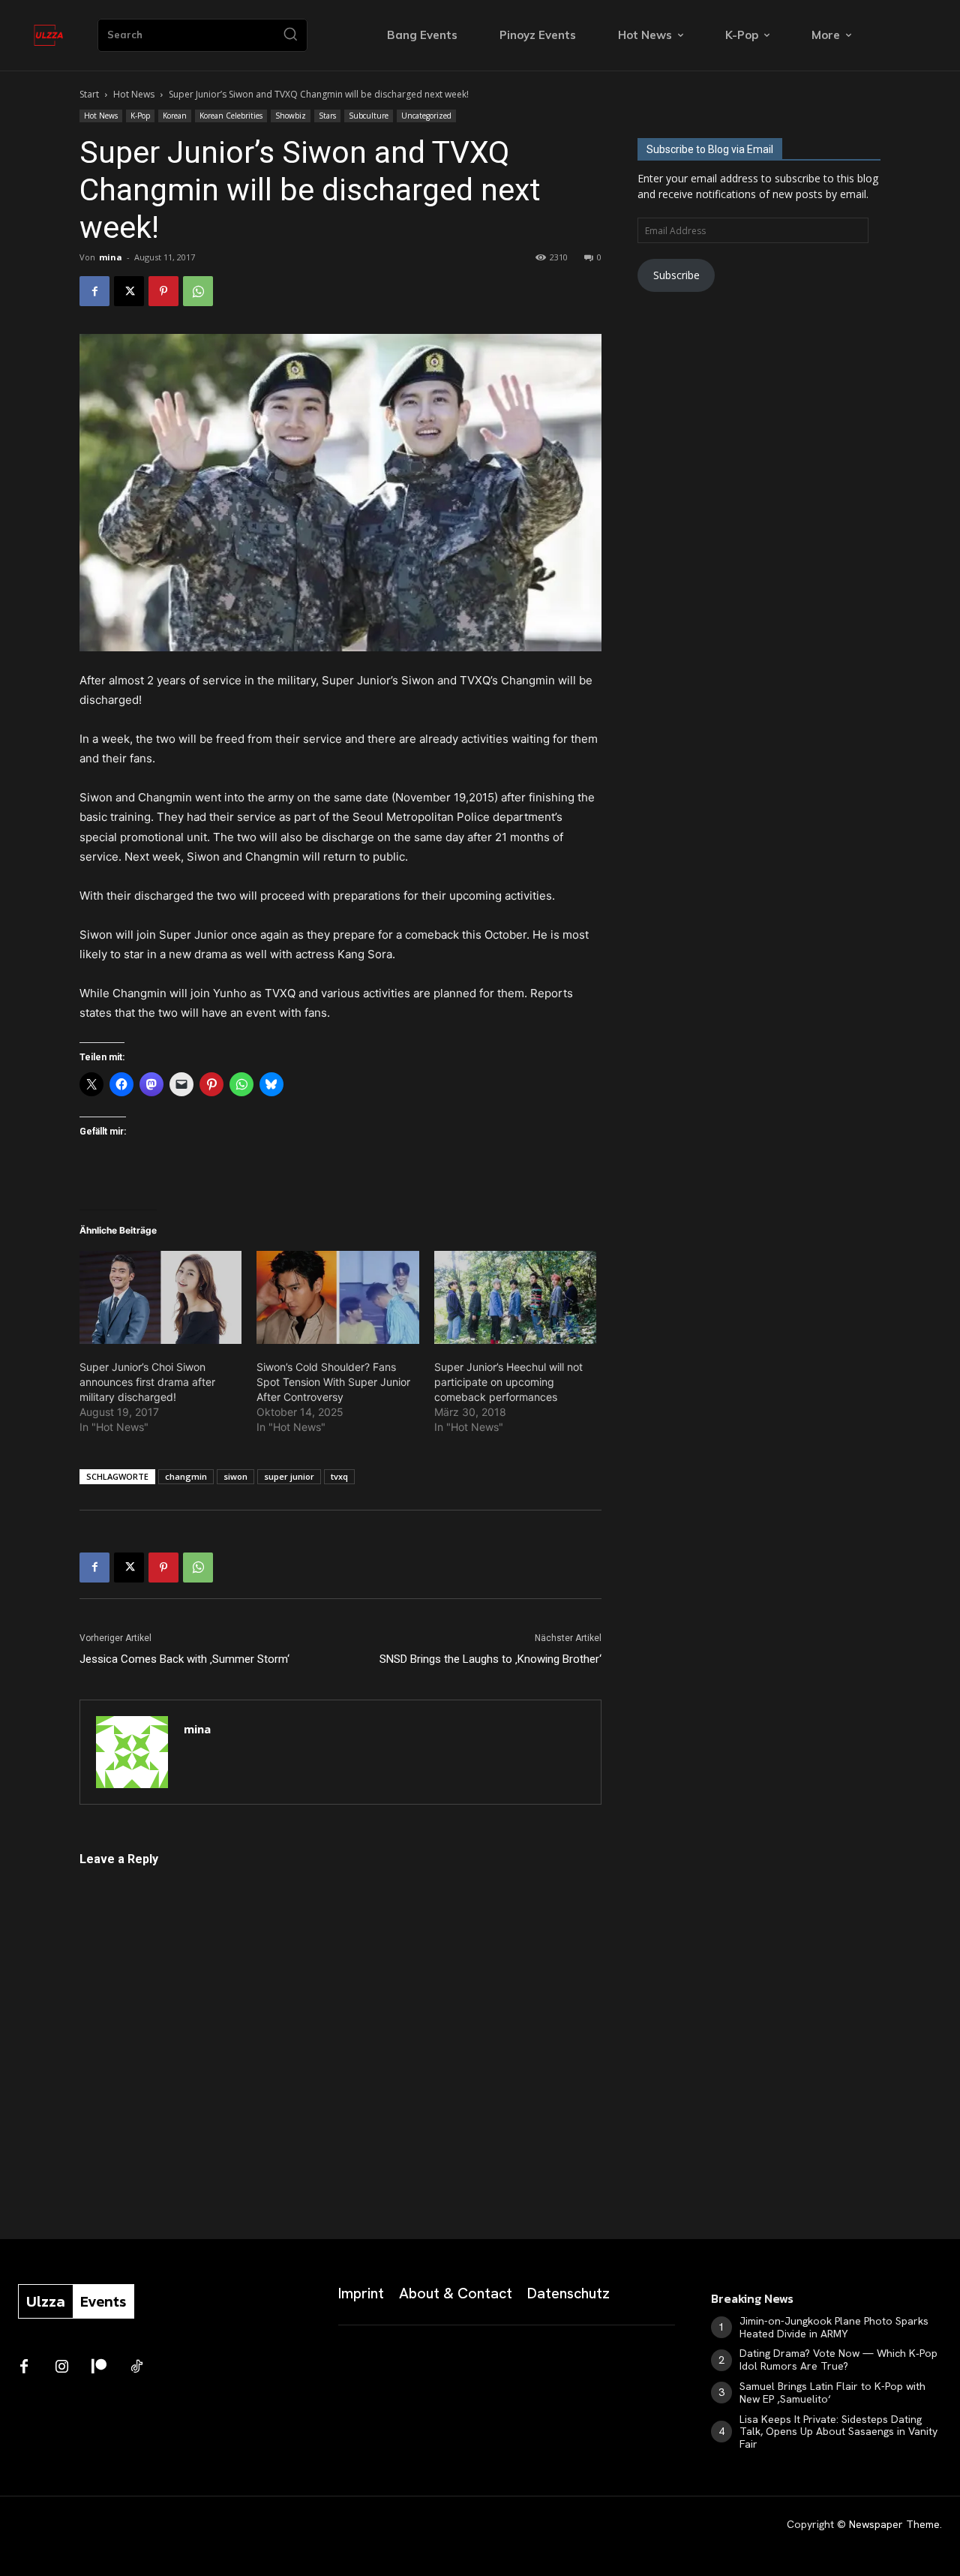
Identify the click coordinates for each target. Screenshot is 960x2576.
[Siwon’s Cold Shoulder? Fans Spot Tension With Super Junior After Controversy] (337, 1297)
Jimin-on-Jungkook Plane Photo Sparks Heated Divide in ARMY (834, 2327)
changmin (186, 1476)
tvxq (339, 1476)
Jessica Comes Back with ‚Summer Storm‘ (184, 1659)
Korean (175, 116)
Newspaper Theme (894, 2524)
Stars (327, 116)
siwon (235, 1476)
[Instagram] (61, 2367)
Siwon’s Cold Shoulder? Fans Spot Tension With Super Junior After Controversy (333, 1382)
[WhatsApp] (198, 291)
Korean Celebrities (231, 116)
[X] (129, 291)
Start (89, 94)
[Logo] (49, 35)
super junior (289, 1476)
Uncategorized (426, 116)
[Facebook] (94, 291)
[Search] (290, 35)
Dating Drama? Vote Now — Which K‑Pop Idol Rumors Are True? (838, 2360)
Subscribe (676, 275)
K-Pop (140, 116)
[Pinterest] (163, 291)
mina (111, 257)
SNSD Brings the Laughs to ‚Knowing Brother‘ (490, 1659)
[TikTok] (136, 2367)
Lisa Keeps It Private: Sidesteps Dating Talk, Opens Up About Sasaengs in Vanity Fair (838, 2432)
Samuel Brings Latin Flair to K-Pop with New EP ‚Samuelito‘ (832, 2393)
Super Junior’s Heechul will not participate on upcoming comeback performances (508, 1382)
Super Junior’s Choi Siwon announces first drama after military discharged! (147, 1382)
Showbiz (291, 116)
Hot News (134, 94)
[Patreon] (99, 2367)
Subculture (369, 116)
